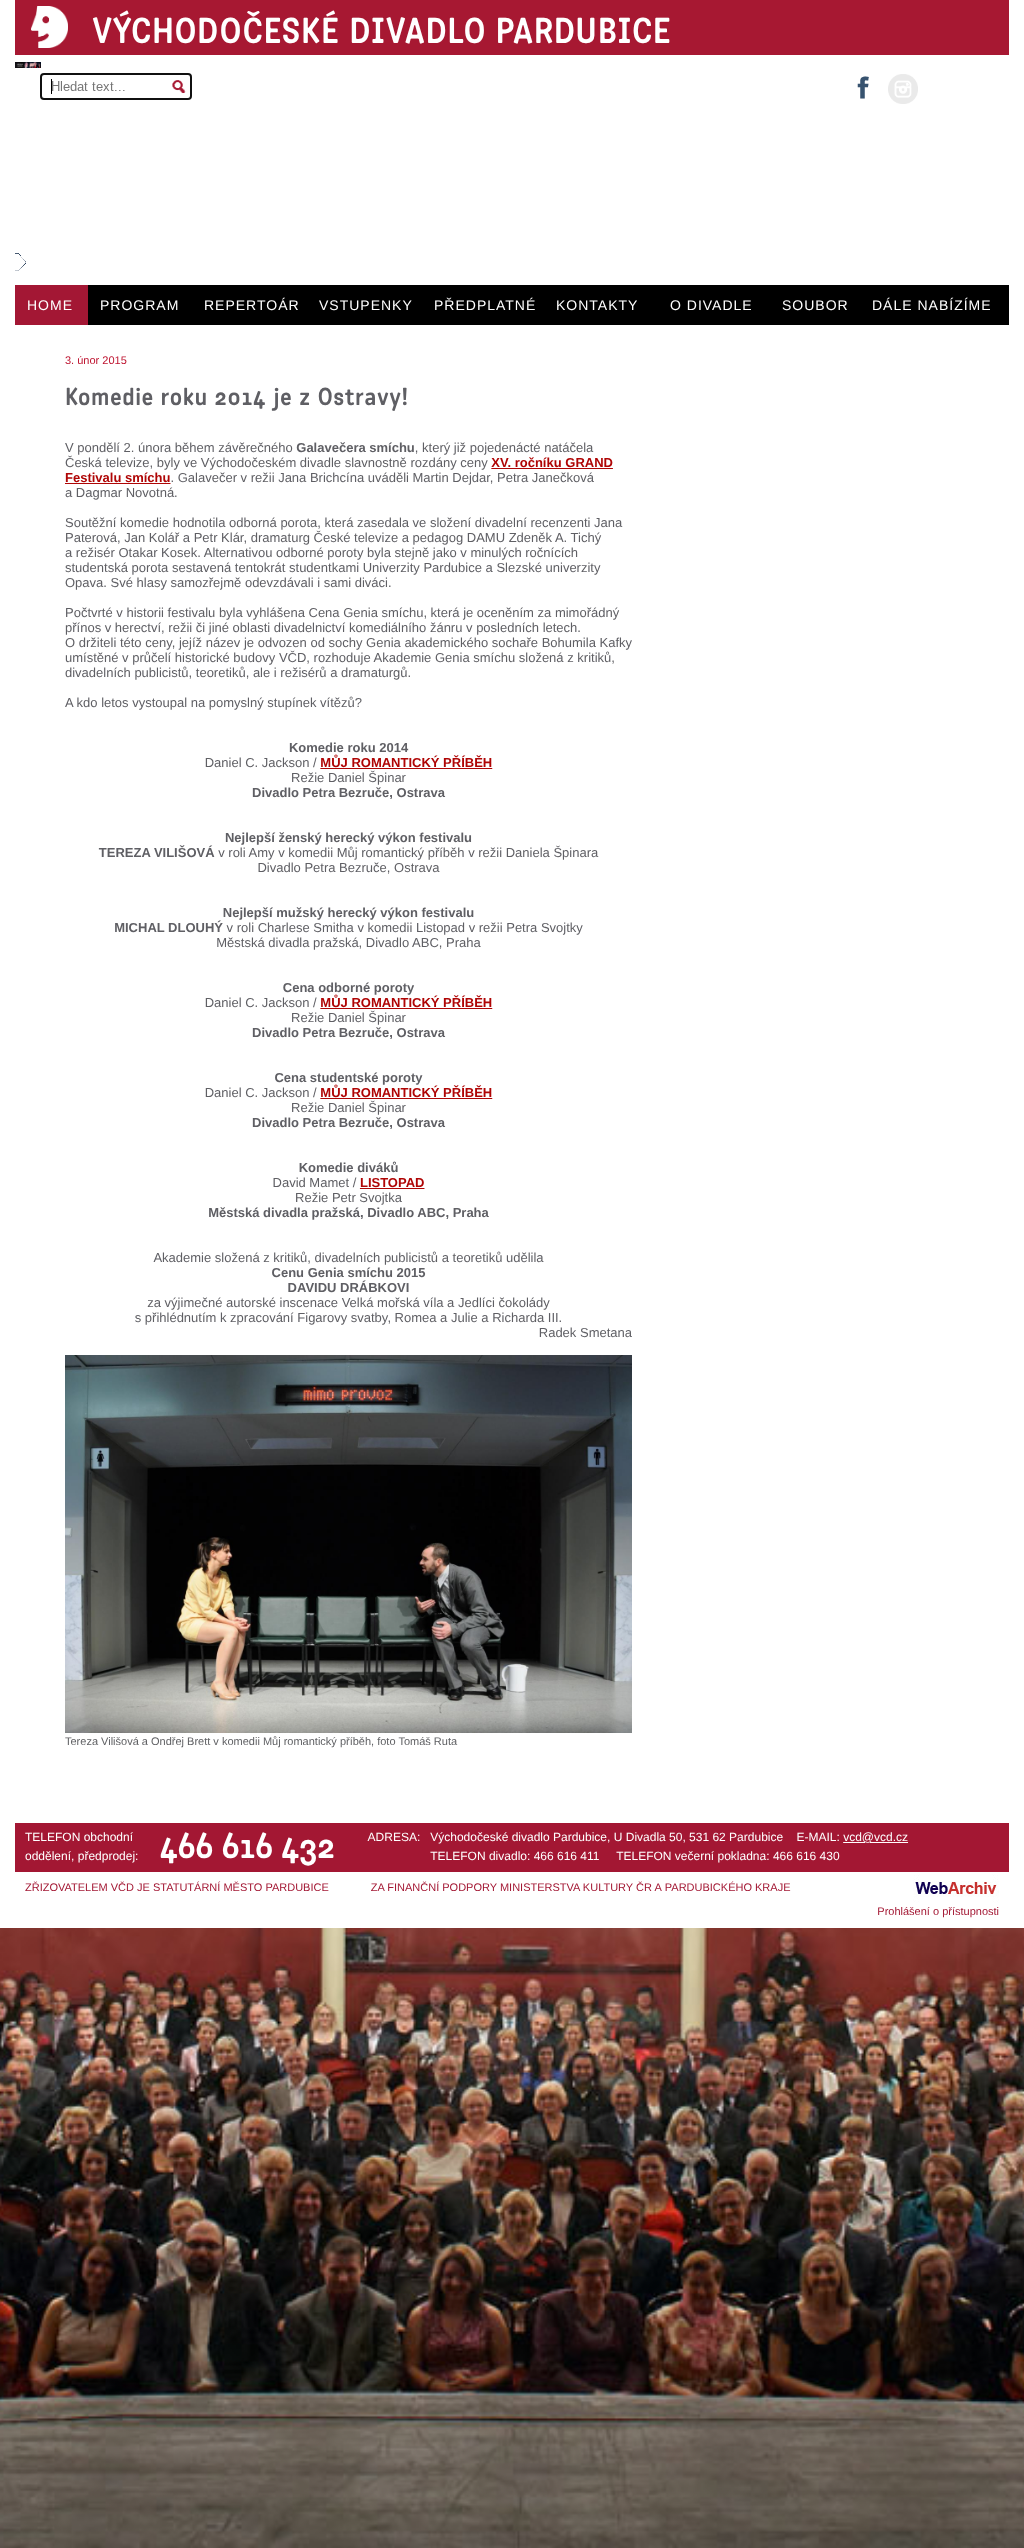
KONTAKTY (597, 305)
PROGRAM (139, 305)
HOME (50, 305)
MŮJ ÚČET (961, 87)
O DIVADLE (711, 305)
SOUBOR (815, 305)
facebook (863, 81)
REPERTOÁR (252, 305)
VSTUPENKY (366, 305)
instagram (903, 89)
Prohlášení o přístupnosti (938, 1912)
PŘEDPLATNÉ (485, 305)
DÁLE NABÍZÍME (932, 305)
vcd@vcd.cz (875, 1837)
